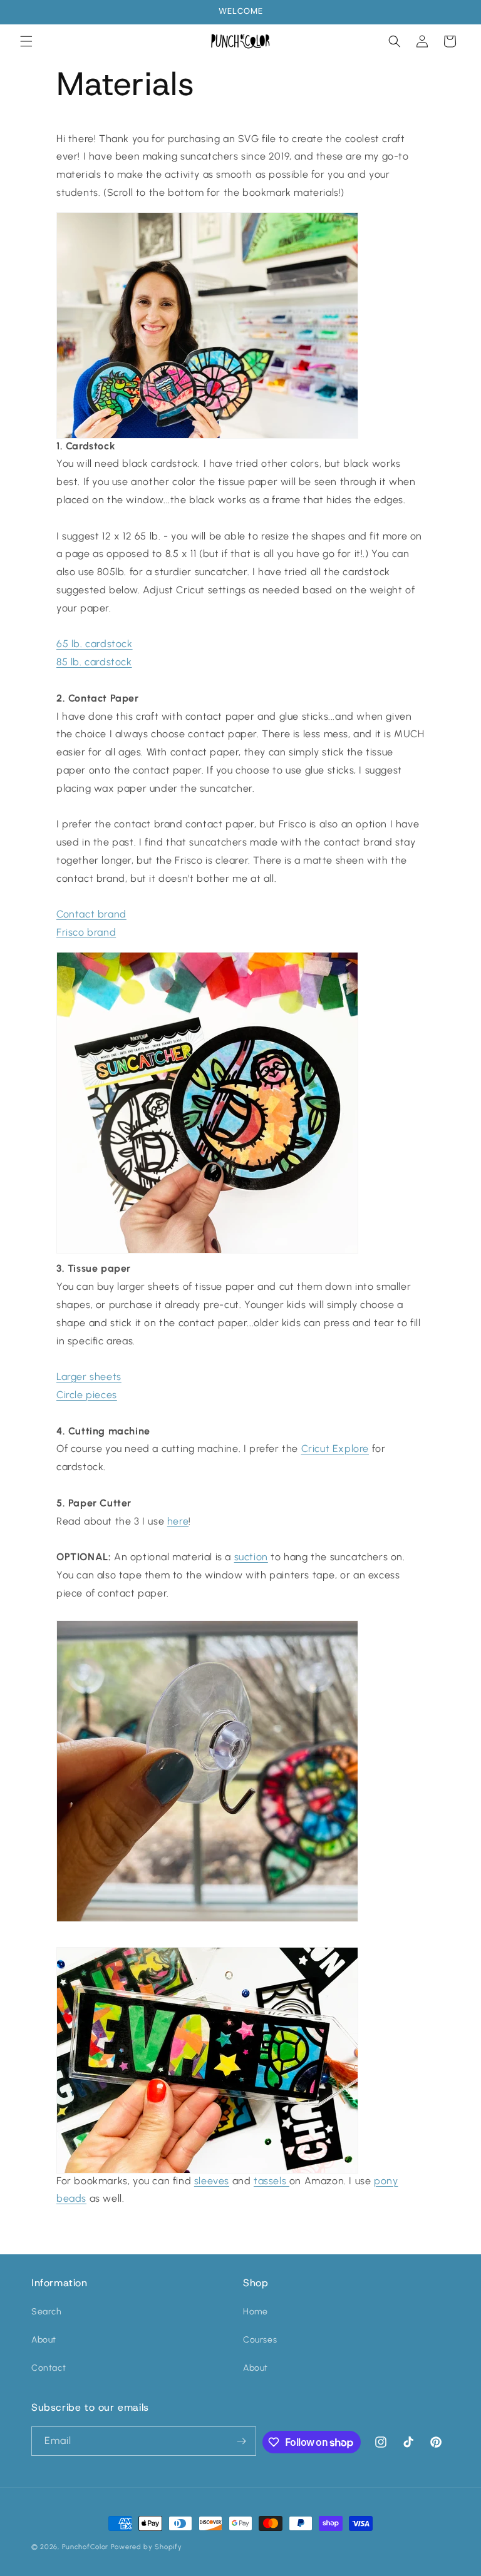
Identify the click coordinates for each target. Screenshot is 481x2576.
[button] (26, 41)
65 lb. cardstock (95, 644)
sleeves (212, 2181)
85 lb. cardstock (94, 662)
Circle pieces (87, 1395)
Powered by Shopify (147, 2547)
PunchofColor (85, 2547)
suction (251, 1557)
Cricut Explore (335, 1449)
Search (47, 2312)
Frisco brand (86, 932)
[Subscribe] (242, 2441)
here (178, 1521)
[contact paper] (207, 1233)
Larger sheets (89, 1377)
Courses (260, 2340)
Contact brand (91, 914)
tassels (272, 2181)
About (44, 2340)
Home (255, 2312)
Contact (49, 2368)
